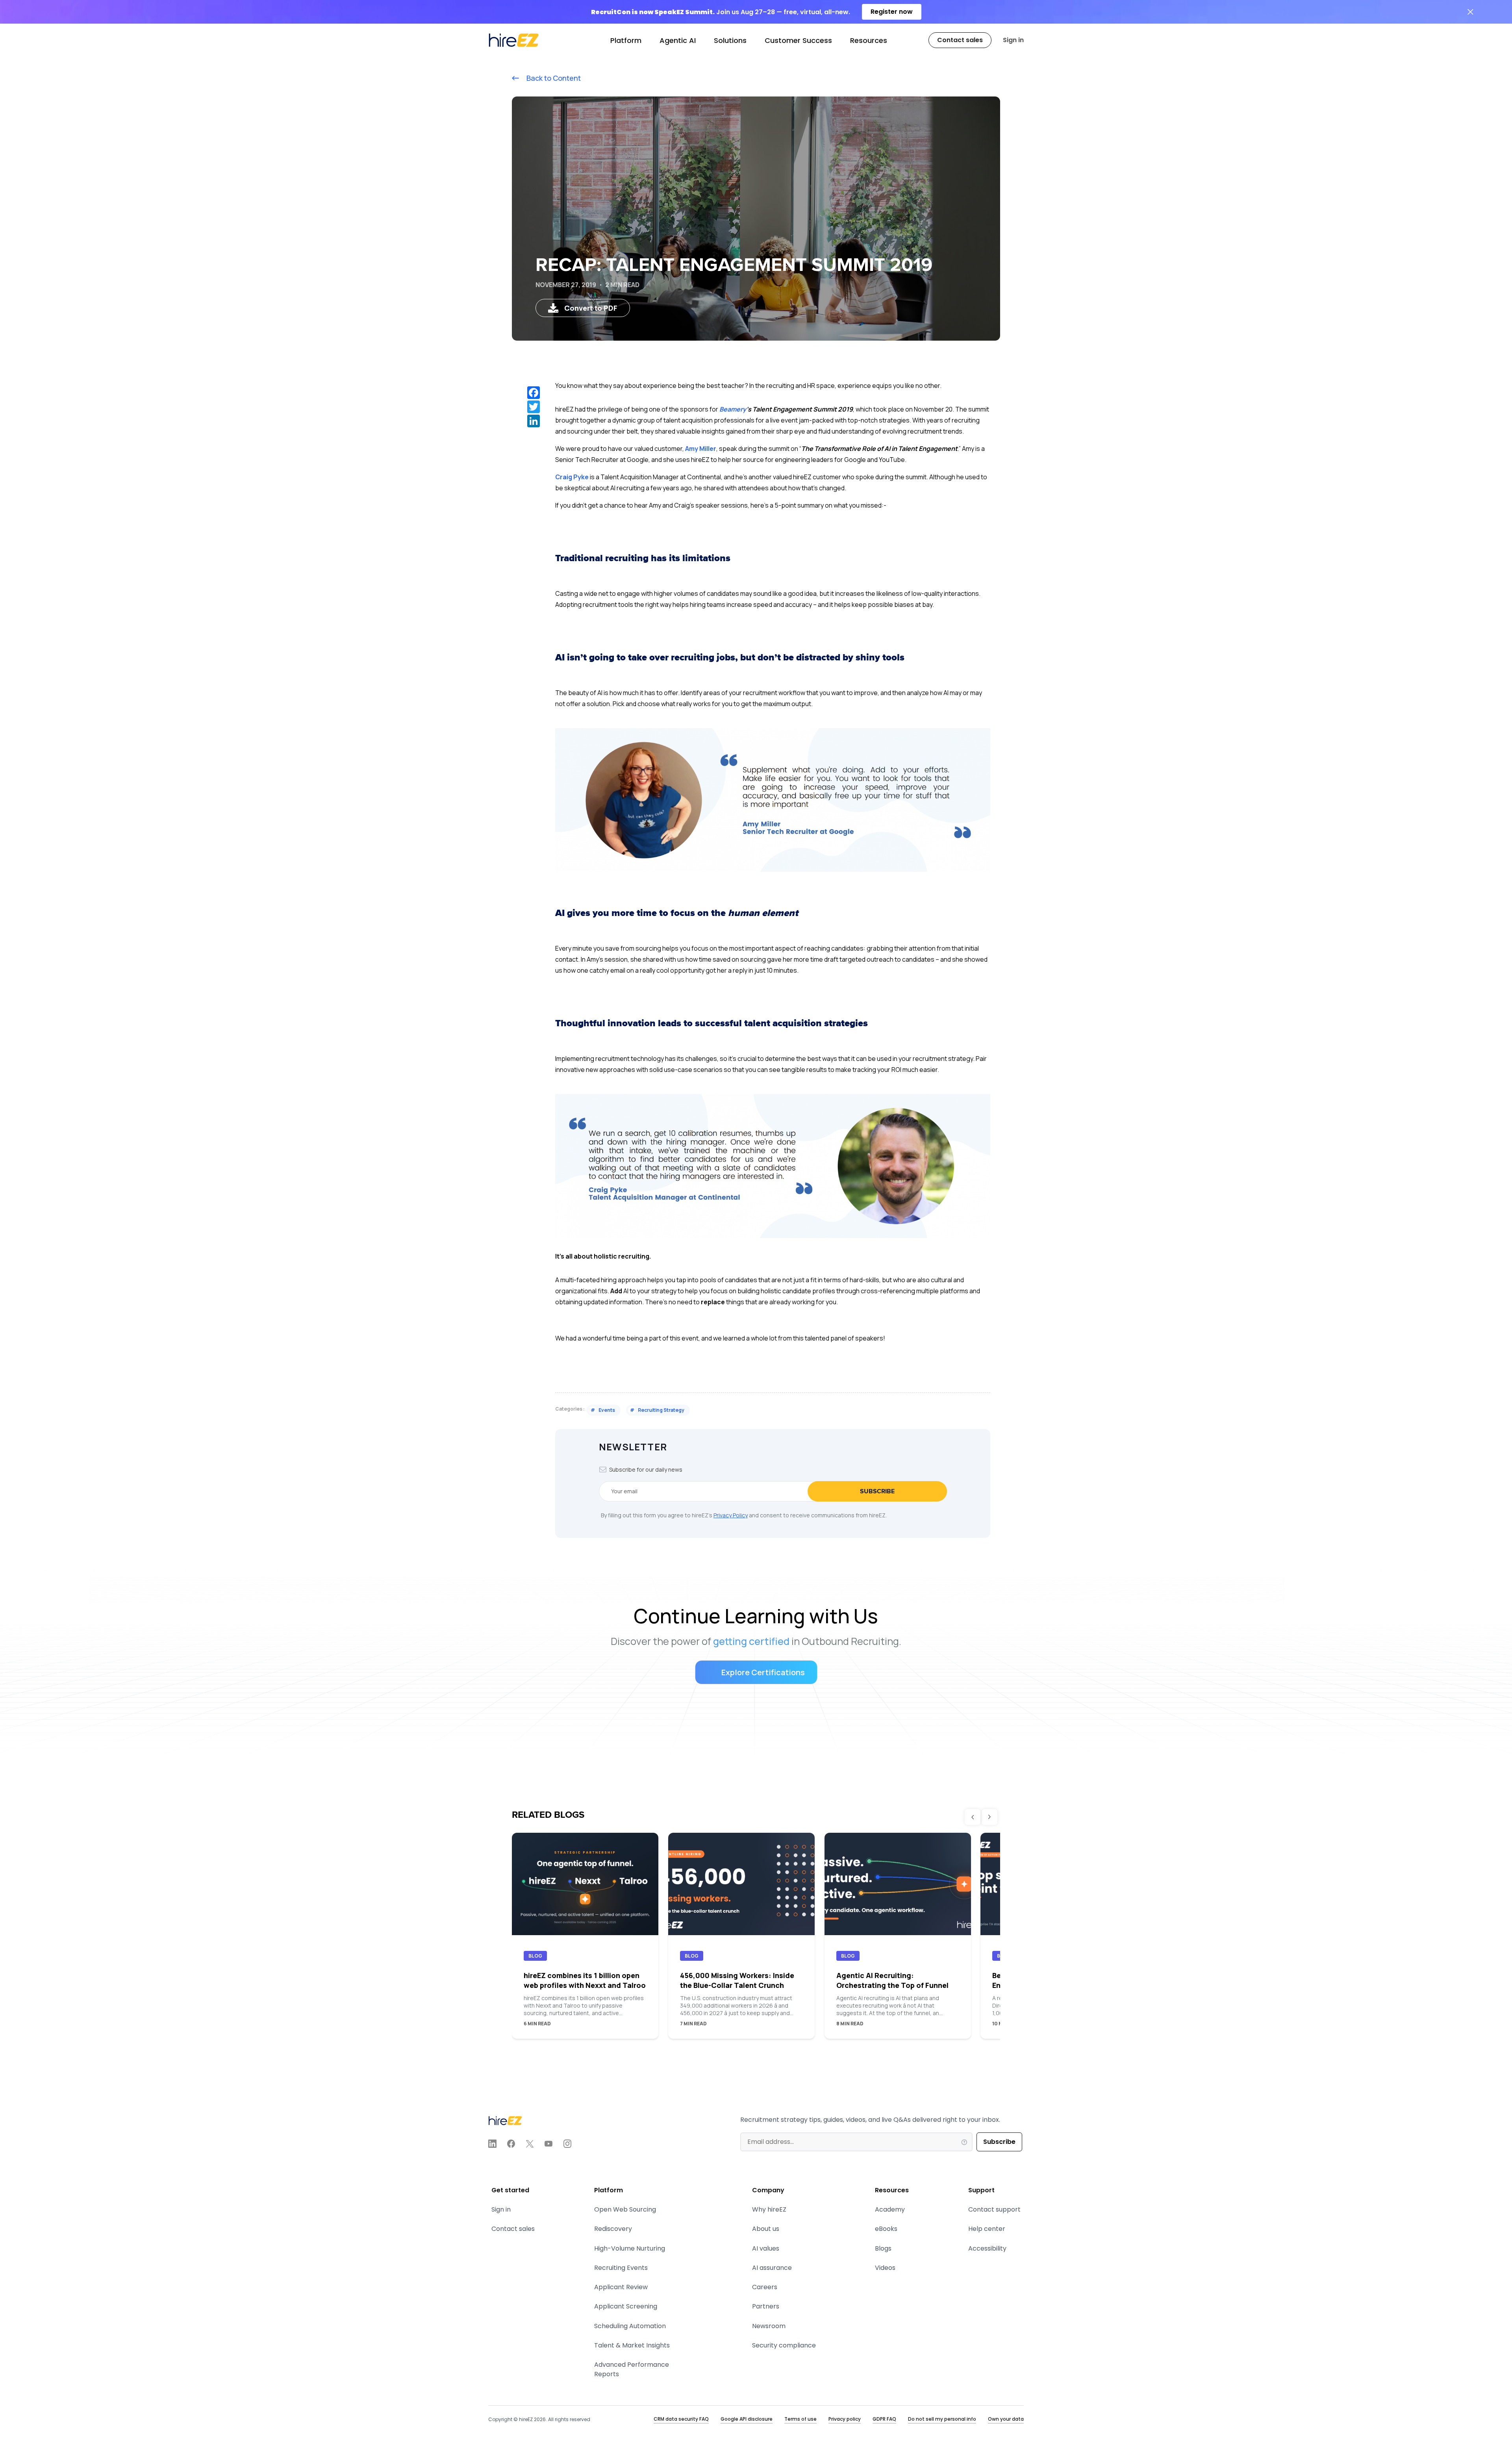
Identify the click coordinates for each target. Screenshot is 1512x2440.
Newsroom (769, 2326)
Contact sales (513, 2229)
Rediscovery (613, 2229)
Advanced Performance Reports (632, 2369)
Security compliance (784, 2345)
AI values (766, 2248)
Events (603, 1410)
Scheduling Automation (630, 2326)
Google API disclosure (747, 2419)
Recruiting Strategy (657, 1410)
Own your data (1006, 2419)
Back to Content (553, 78)
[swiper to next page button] (989, 1817)
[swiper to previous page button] (973, 1817)
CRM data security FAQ (681, 2419)
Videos (885, 2268)
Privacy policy (845, 2419)
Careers (765, 2287)
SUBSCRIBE (877, 1491)
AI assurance (772, 2268)
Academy (890, 2209)
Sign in (1013, 40)
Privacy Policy (731, 1515)
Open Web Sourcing (625, 2209)
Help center (987, 2229)
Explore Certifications (763, 1672)
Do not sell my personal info (942, 2419)
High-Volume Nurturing (630, 2248)
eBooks (886, 2229)
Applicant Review (621, 2287)
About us (766, 2229)
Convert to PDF (591, 308)
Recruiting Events (621, 2268)
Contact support (994, 2209)
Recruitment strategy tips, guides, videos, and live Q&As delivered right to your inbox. (870, 2120)
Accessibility (987, 2248)
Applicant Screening (626, 2306)
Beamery (733, 409)
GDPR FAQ (884, 2419)
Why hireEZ (769, 2209)
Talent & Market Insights (632, 2345)
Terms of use (800, 2419)
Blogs (883, 2248)
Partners (766, 2306)
